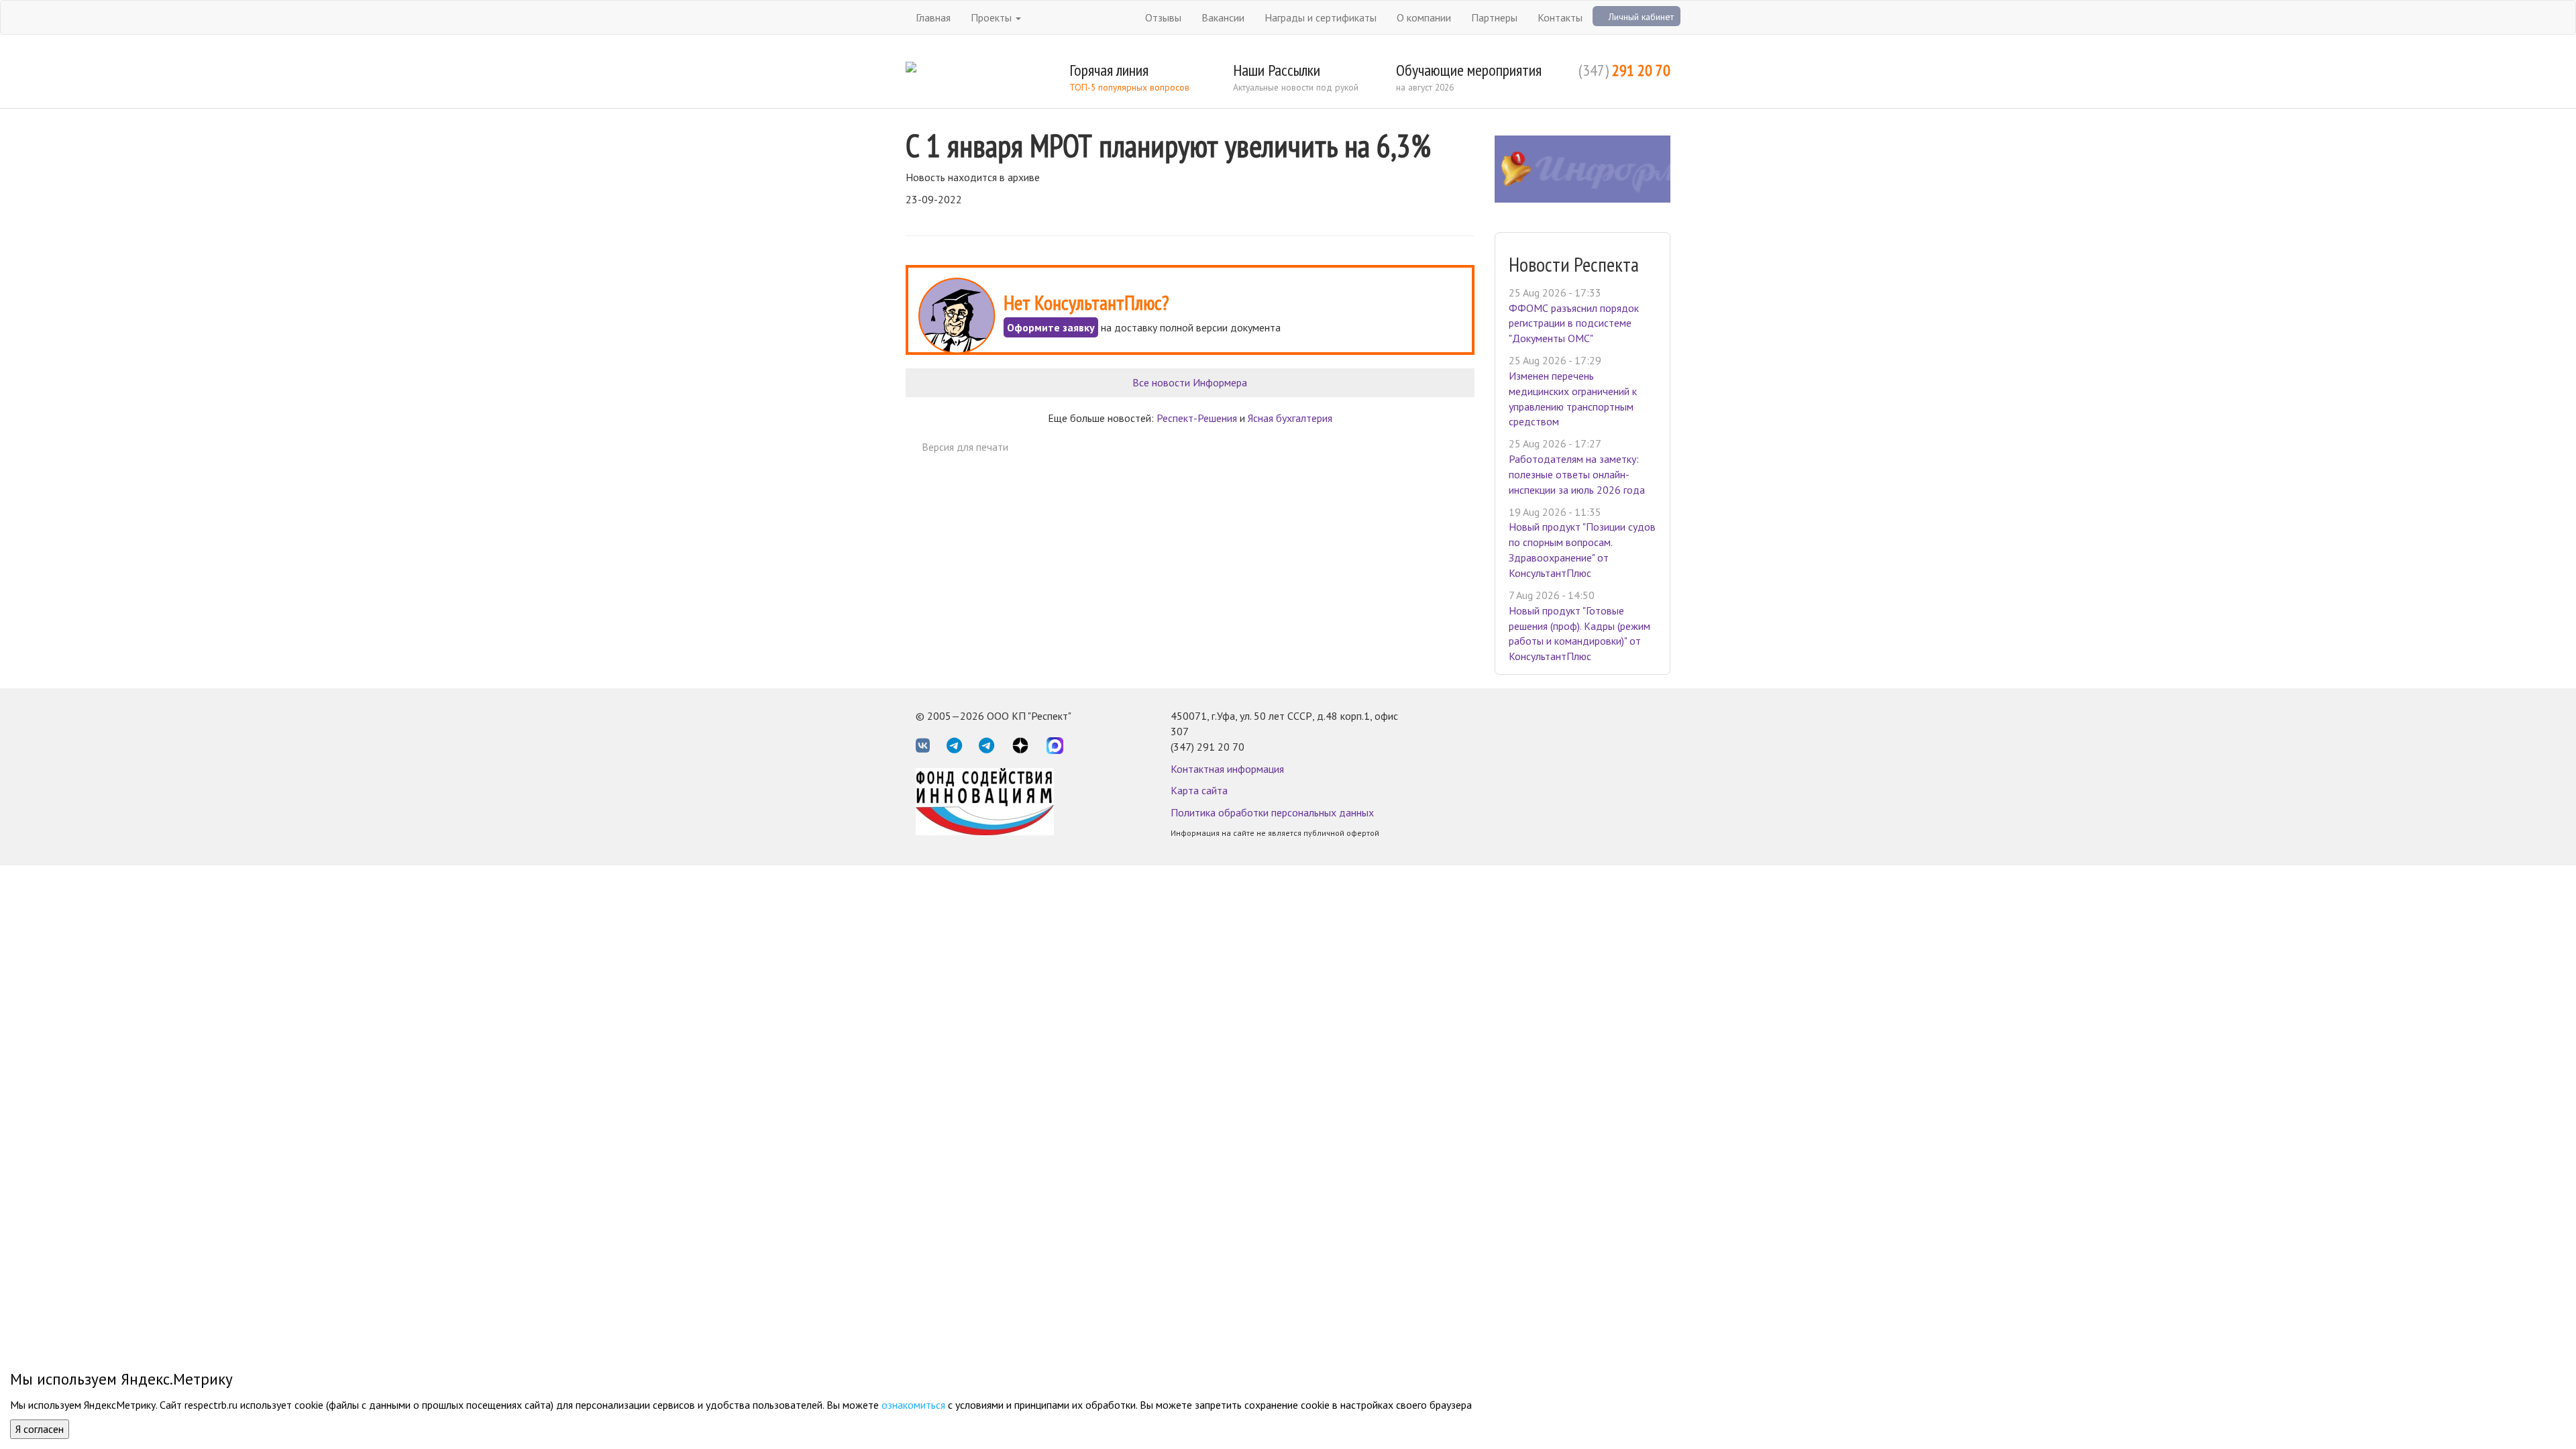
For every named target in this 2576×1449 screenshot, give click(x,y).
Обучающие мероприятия (1469, 70)
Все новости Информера (1190, 382)
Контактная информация (1227, 769)
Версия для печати (965, 447)
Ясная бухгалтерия (1290, 418)
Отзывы (1163, 17)
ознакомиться (913, 1405)
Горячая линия (1109, 70)
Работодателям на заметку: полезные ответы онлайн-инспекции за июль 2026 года (1577, 474)
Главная (933, 17)
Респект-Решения (1197, 418)
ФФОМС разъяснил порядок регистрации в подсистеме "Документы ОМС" (1574, 323)
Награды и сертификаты (1321, 17)
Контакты (1560, 17)
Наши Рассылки (1277, 70)
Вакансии (1223, 17)
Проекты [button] (992, 17)
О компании (1424, 17)
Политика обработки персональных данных (1272, 812)
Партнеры (1494, 17)
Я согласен (40, 1429)
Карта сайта (1199, 790)
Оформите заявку (1051, 327)
